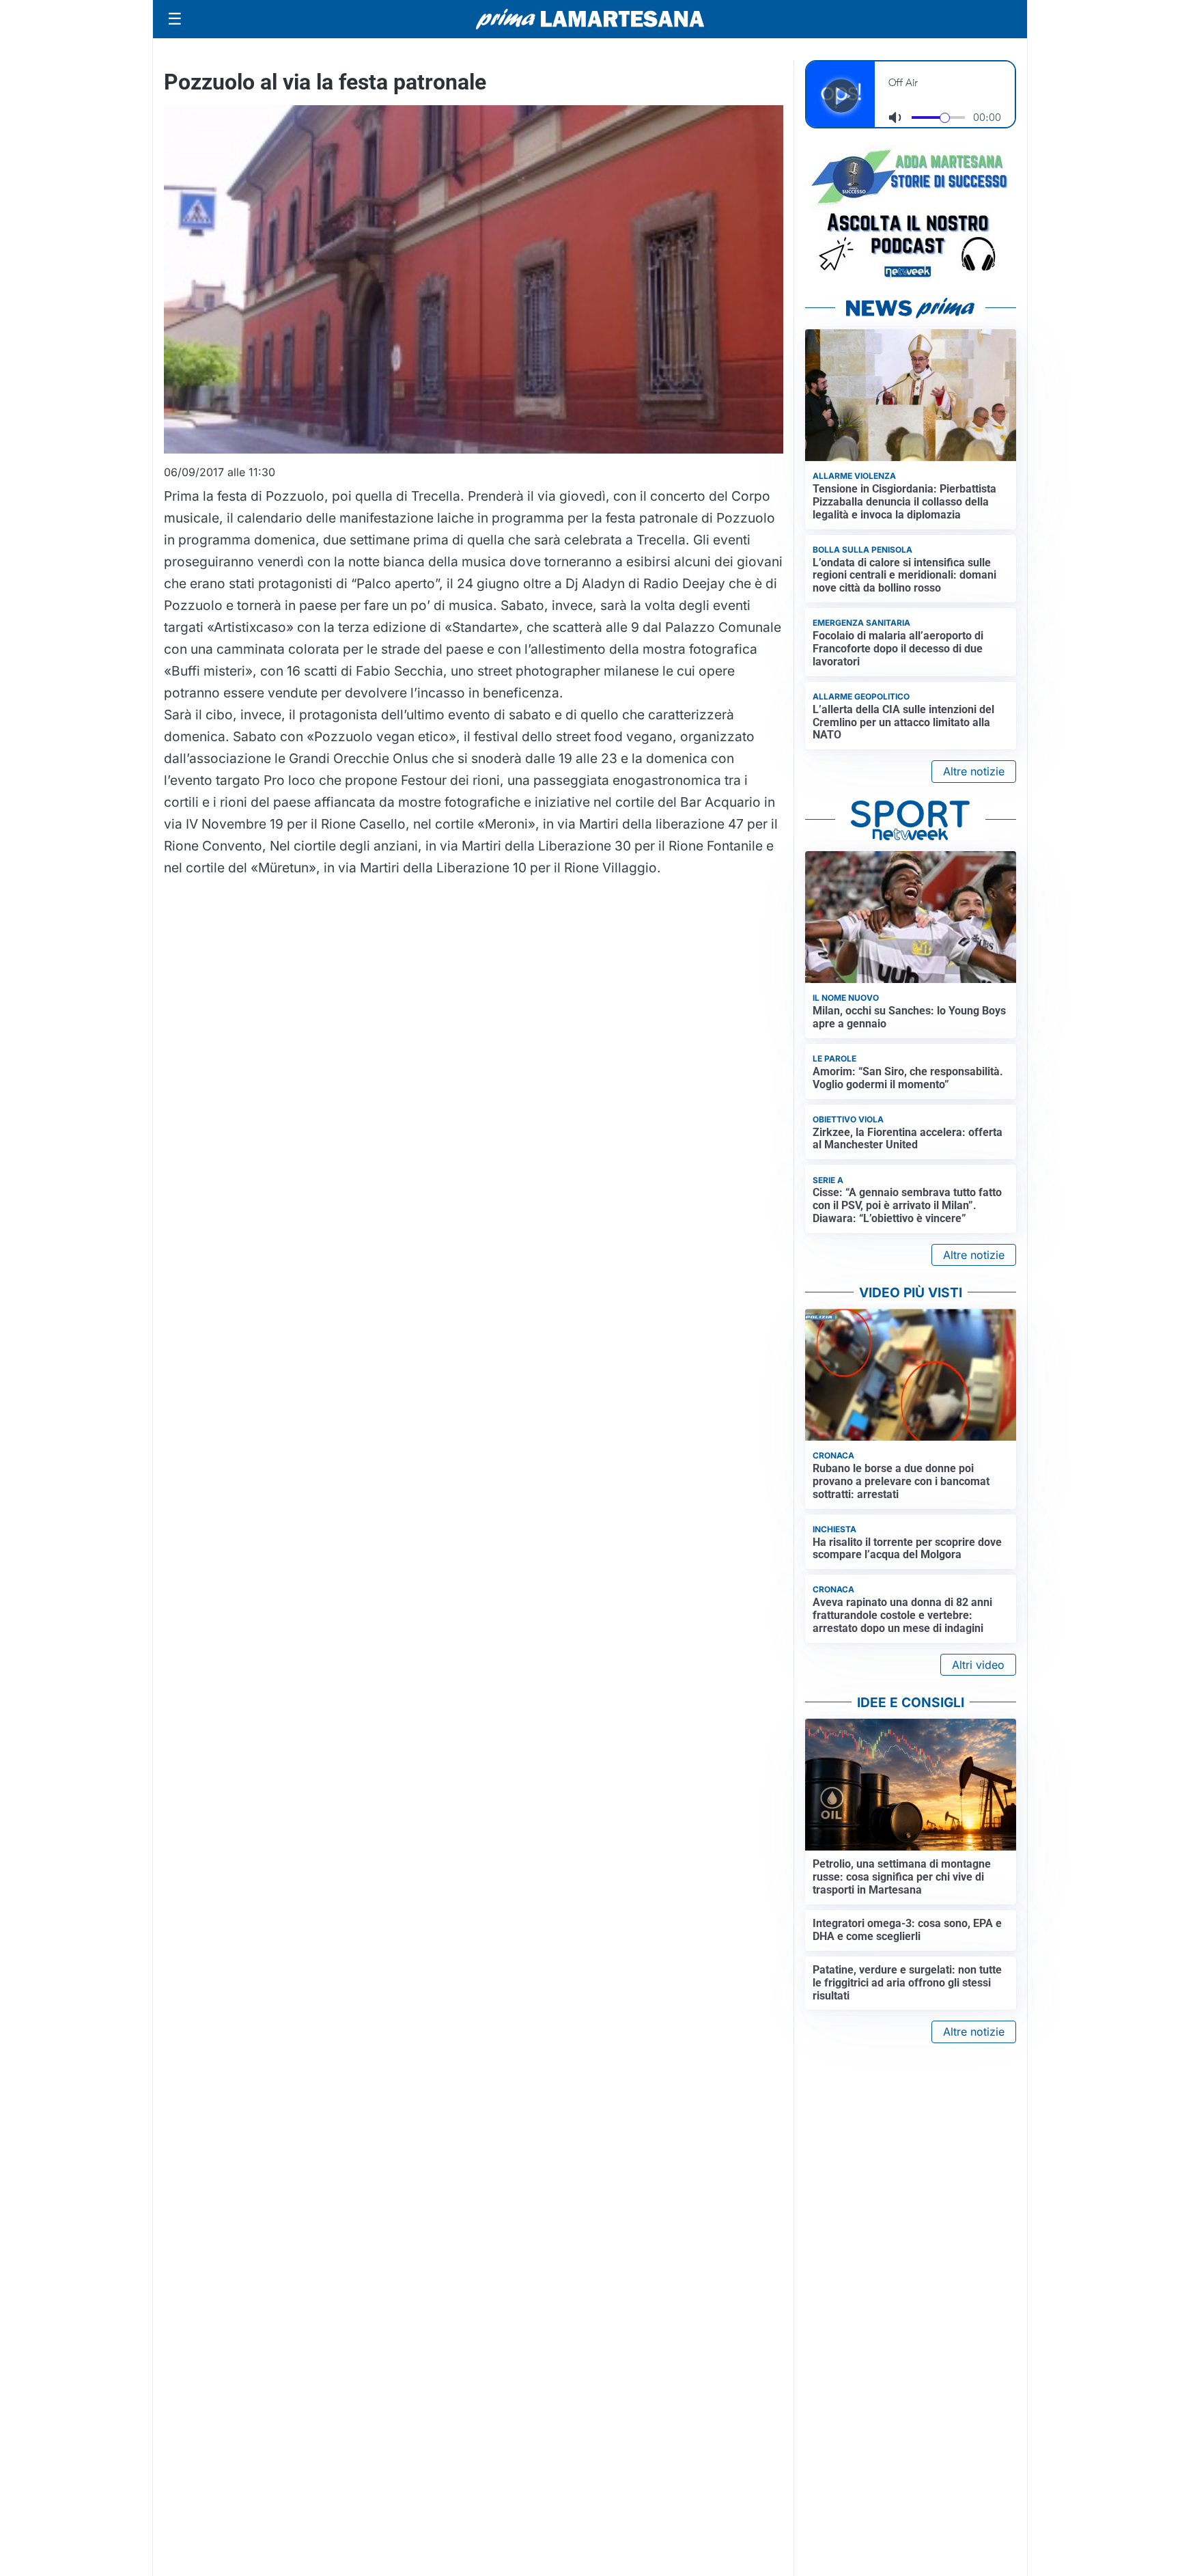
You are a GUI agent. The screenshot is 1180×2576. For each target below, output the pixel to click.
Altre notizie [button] (974, 771)
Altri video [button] (978, 1665)
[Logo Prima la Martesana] (590, 19)
